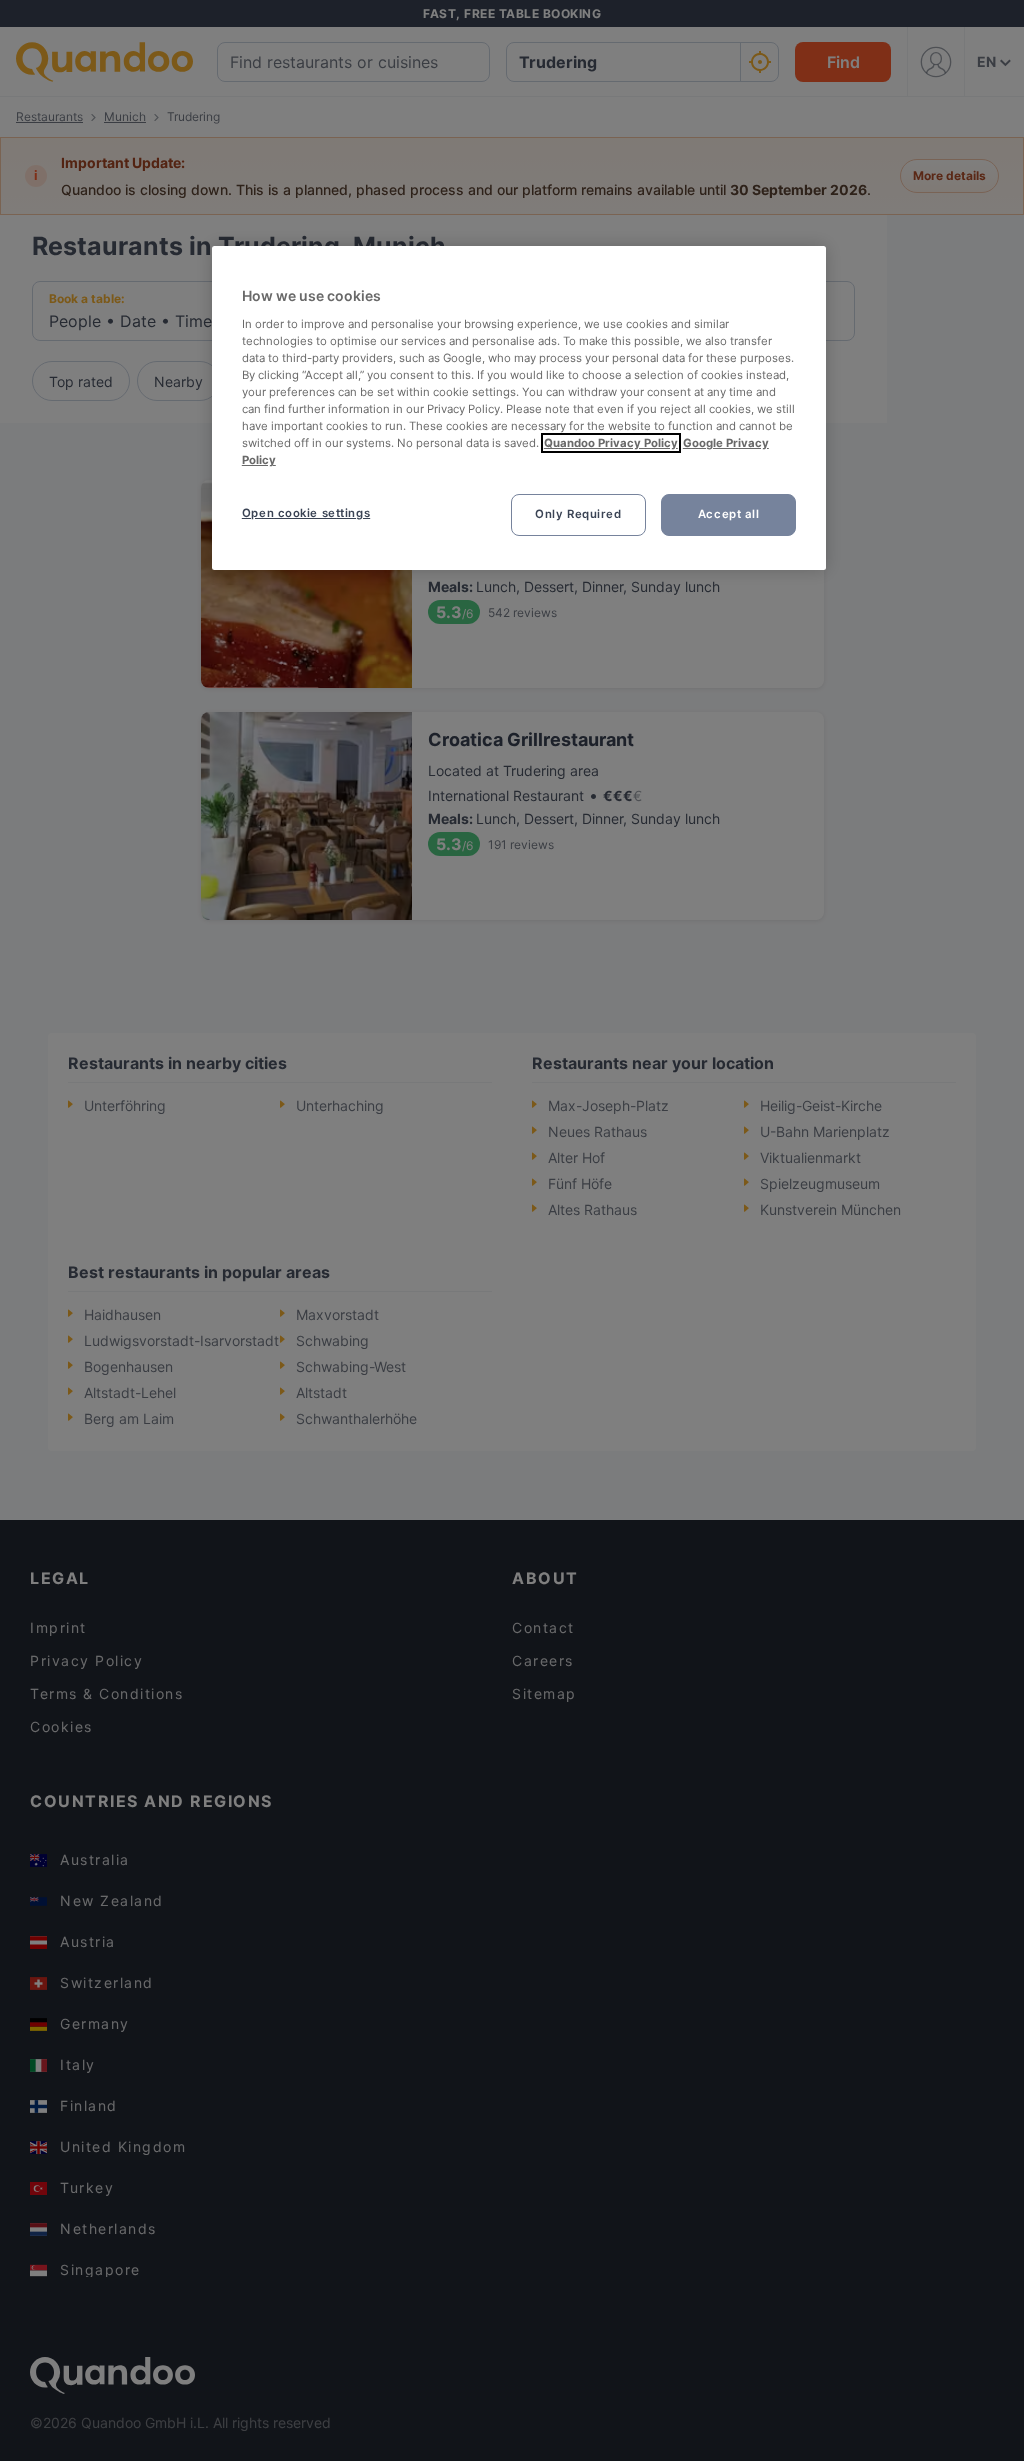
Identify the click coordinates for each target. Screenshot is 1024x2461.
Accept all (729, 514)
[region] (519, 408)
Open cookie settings (306, 513)
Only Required (578, 514)
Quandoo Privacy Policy (611, 443)
